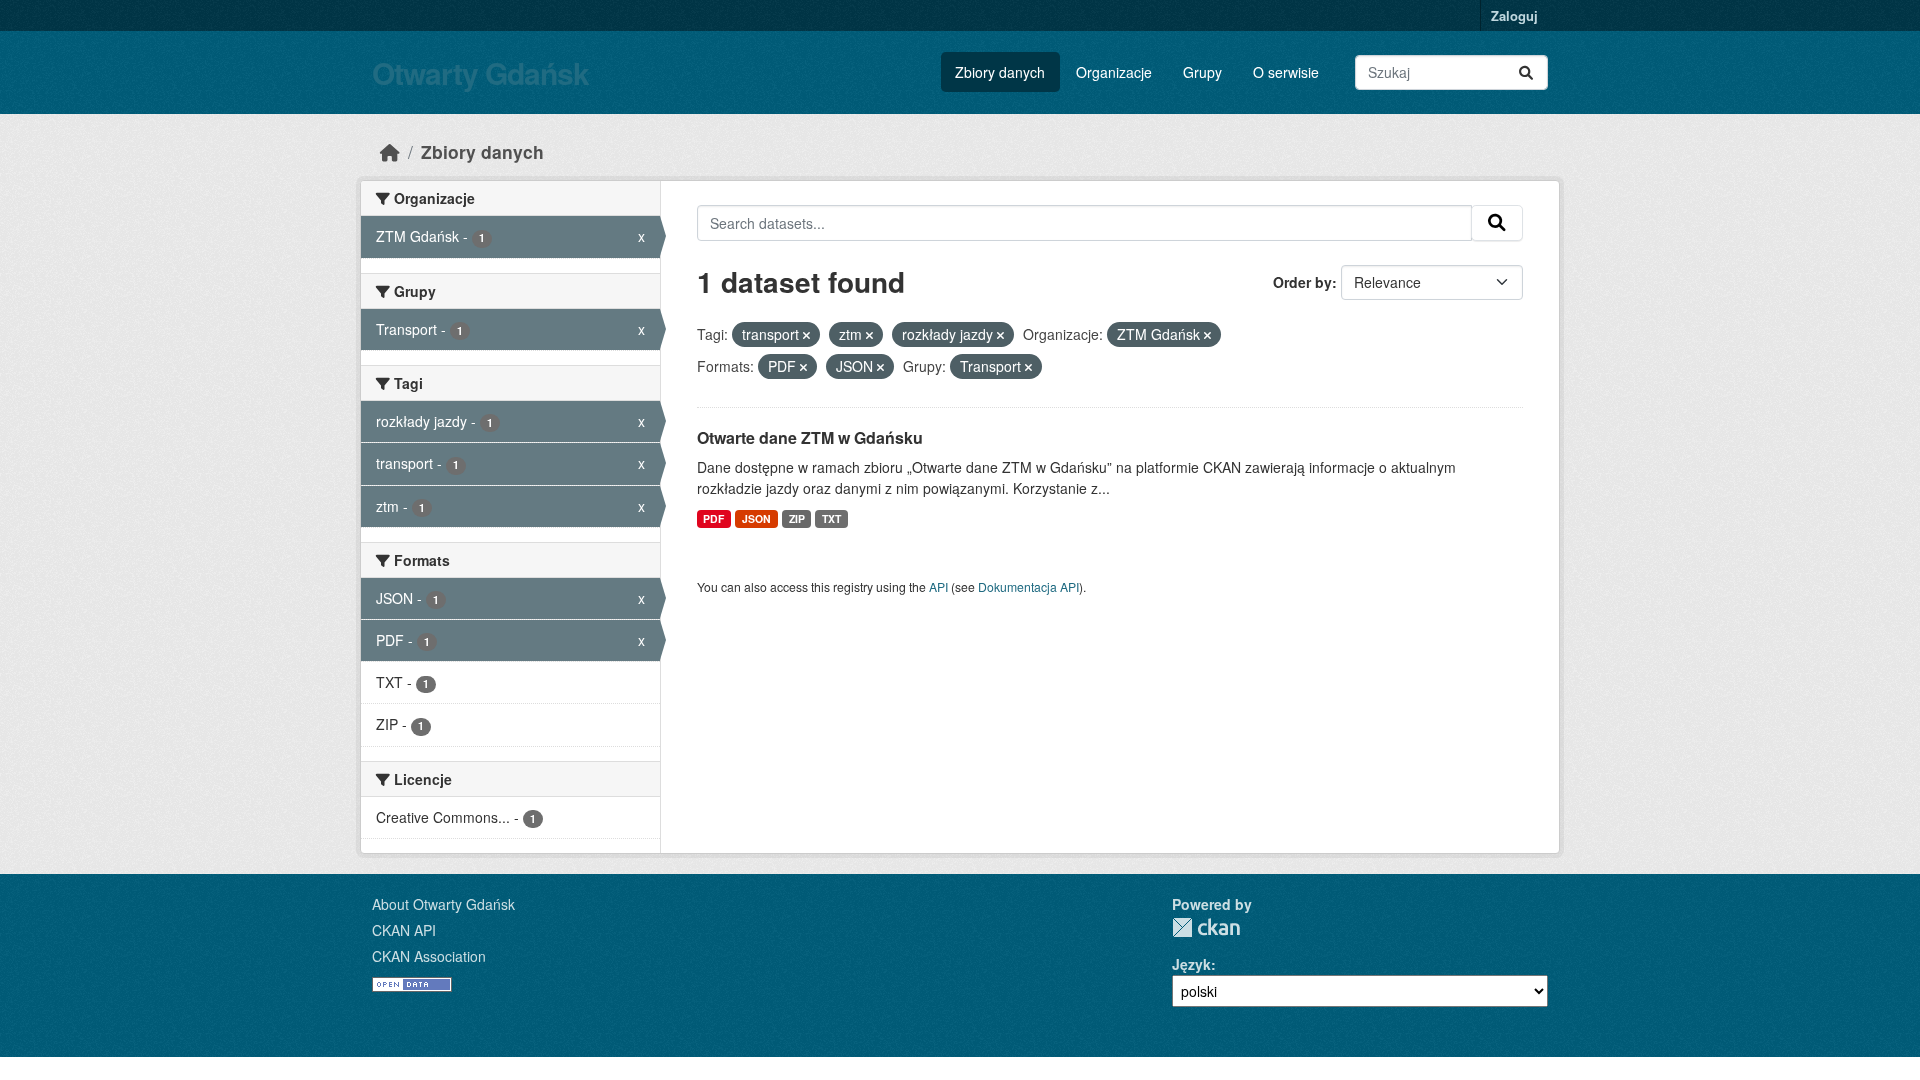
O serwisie (1286, 72)
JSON (756, 518)
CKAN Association (429, 956)
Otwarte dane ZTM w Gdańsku (810, 437)
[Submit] (1526, 72)
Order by (1302, 282)
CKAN (1206, 927)
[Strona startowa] (390, 151)
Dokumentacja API (1028, 586)
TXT (831, 518)
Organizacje (1114, 72)
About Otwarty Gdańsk (443, 904)
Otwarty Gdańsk (480, 72)
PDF (713, 518)
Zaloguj (1514, 15)
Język (1191, 964)
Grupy (1202, 72)
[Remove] (806, 335)
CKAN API (404, 930)
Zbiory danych (1000, 72)
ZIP (797, 518)
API (938, 586)
